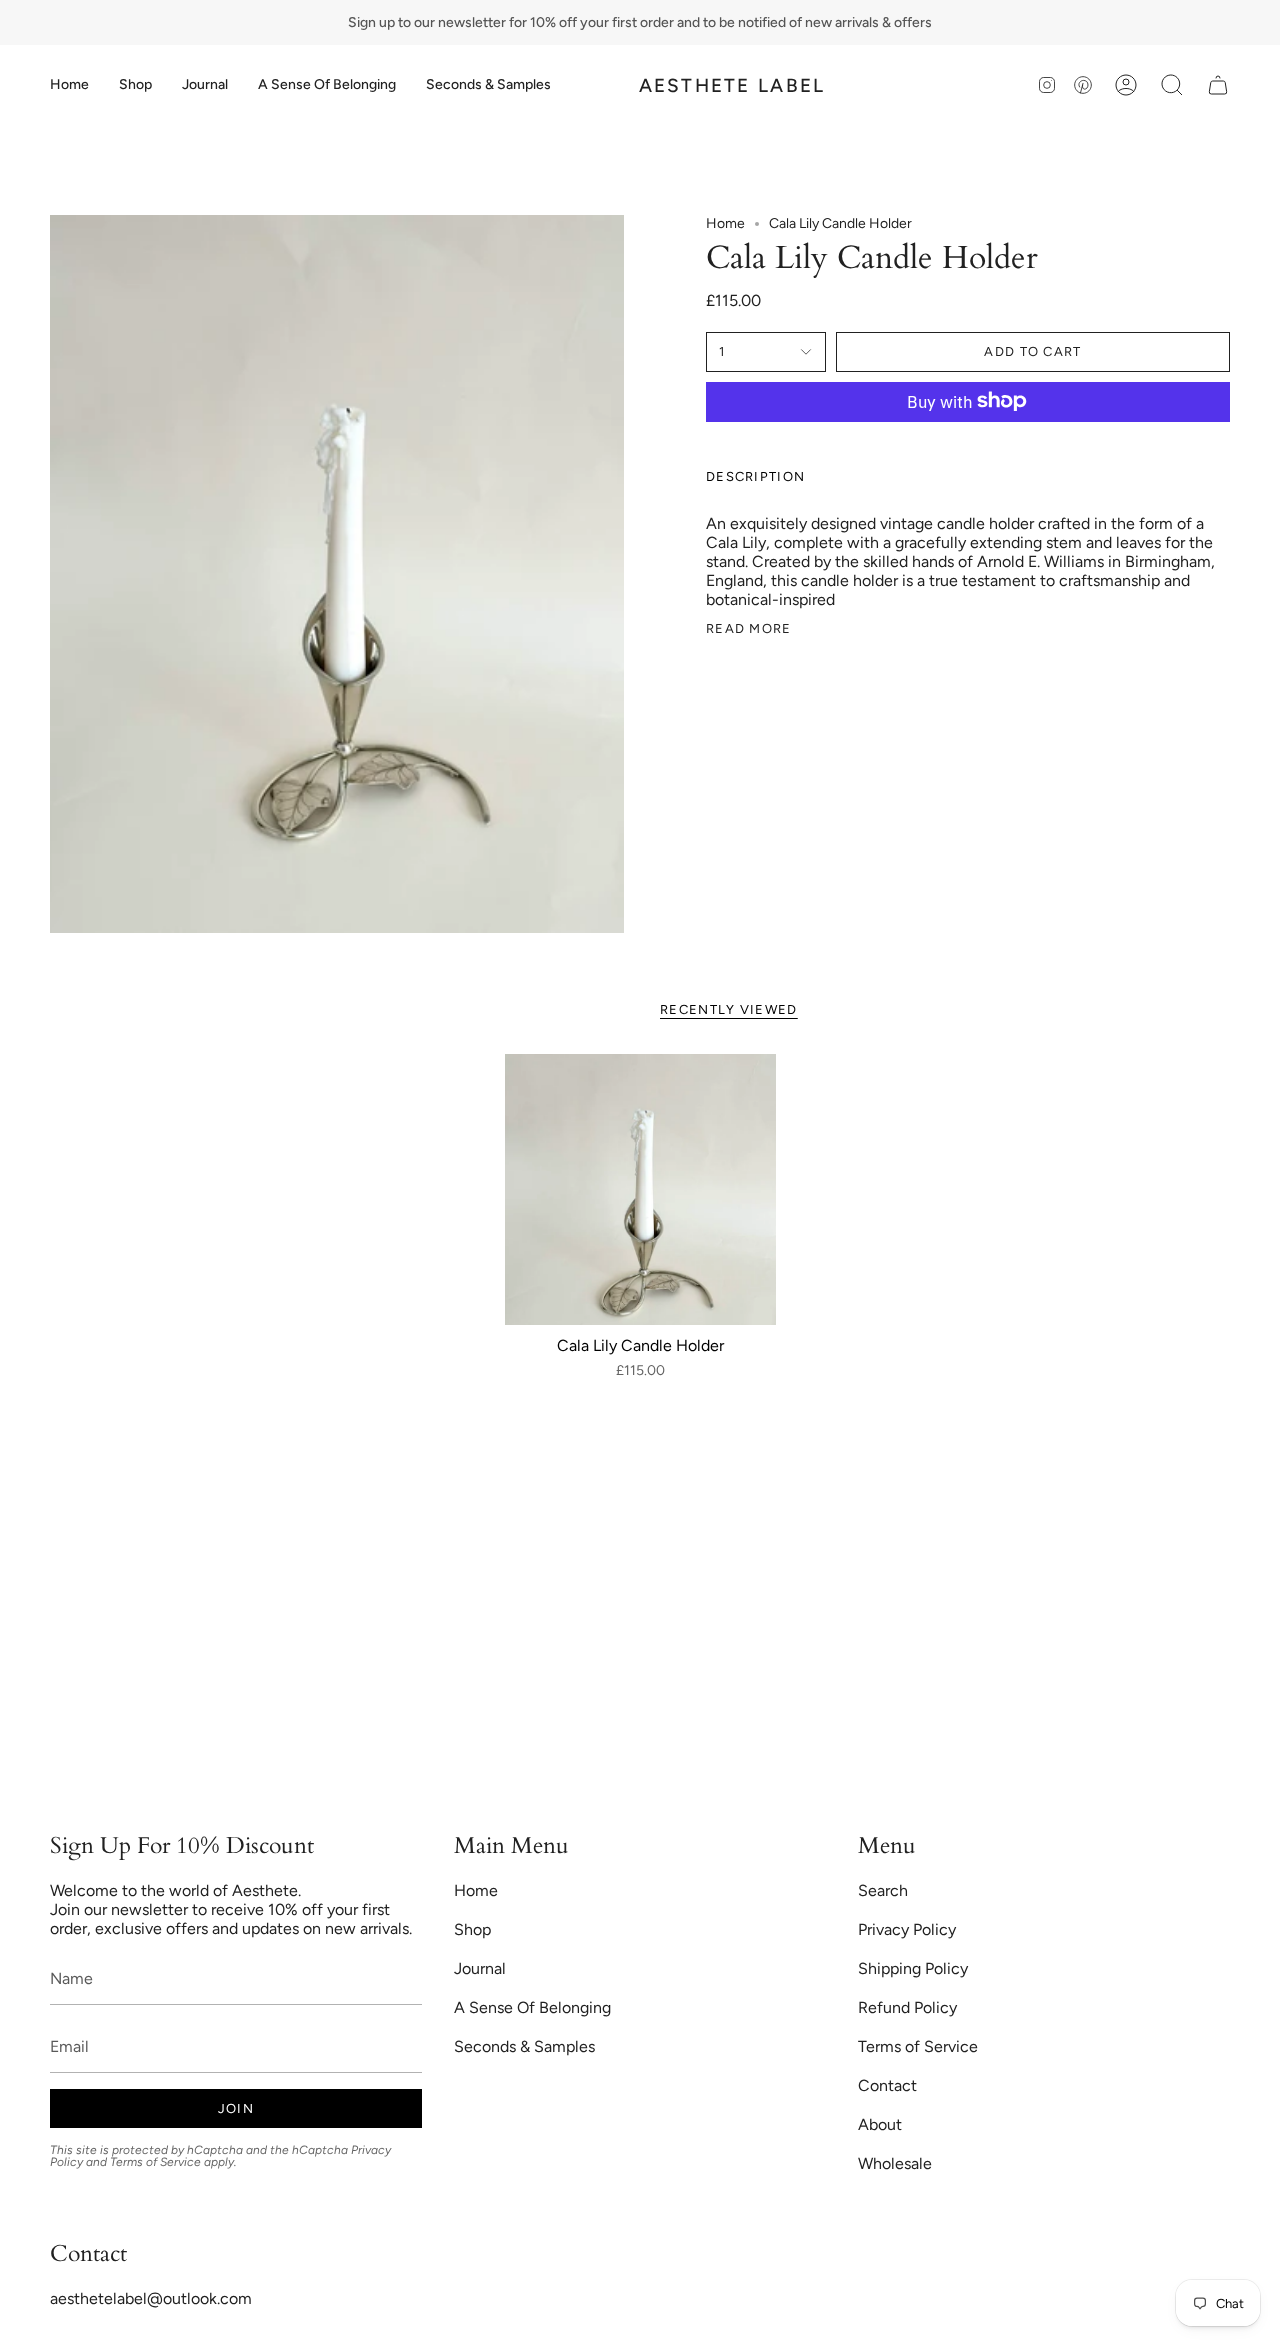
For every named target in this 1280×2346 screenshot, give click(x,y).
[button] (135, 85)
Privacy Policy (907, 1929)
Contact (887, 2085)
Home (725, 223)
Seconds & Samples (524, 2046)
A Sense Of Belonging (532, 2007)
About (880, 2124)
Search (883, 1890)
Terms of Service (155, 2162)
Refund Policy (907, 2007)
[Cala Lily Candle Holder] (640, 1189)
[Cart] (1218, 85)
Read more (749, 627)
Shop (472, 1929)
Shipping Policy (913, 1968)
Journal (480, 1968)
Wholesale (895, 2163)
